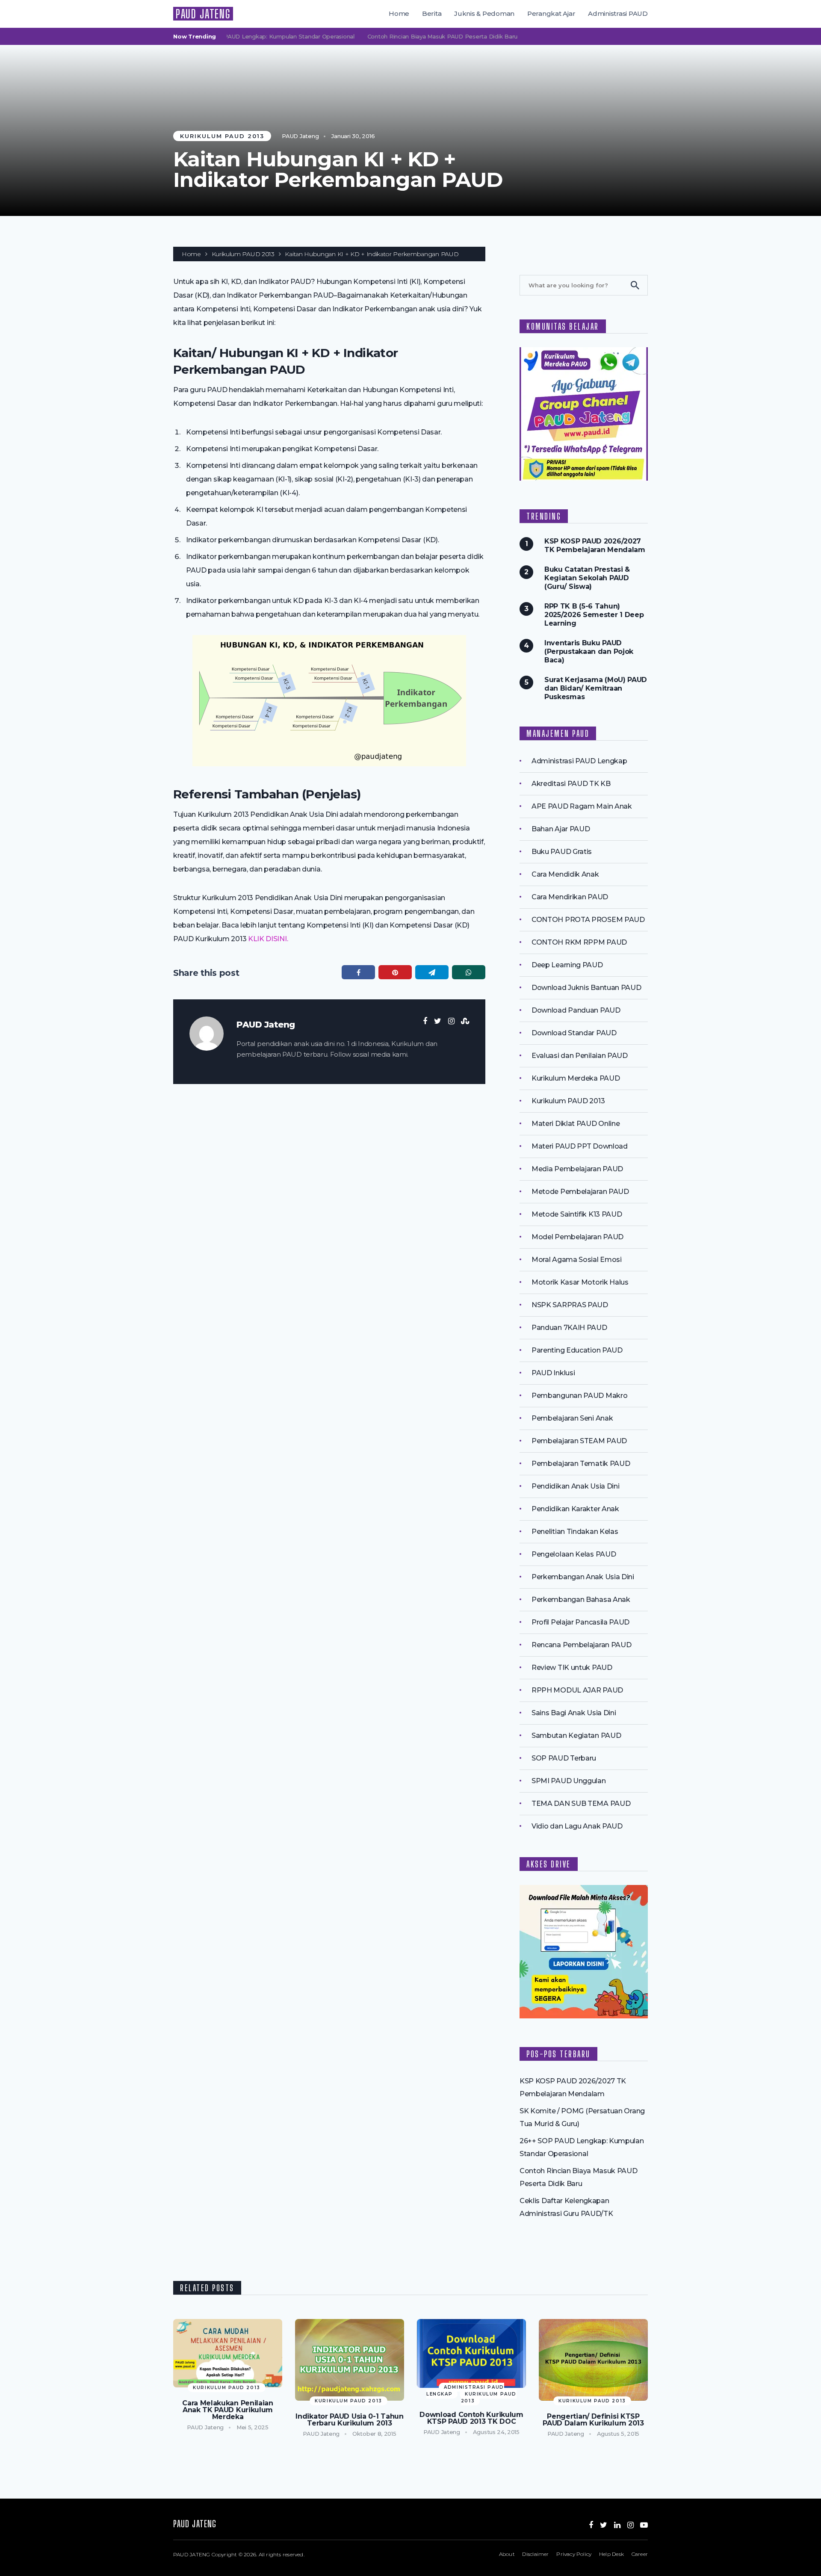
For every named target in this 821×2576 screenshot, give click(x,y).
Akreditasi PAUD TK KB (571, 784)
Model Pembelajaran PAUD (577, 1237)
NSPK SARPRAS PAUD (570, 1305)
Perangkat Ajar (551, 13)
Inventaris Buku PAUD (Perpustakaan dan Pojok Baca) (589, 651)
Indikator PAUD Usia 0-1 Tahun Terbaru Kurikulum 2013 (349, 2420)
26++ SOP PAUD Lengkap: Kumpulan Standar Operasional (241, 36)
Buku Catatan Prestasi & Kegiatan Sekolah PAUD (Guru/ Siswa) (587, 578)
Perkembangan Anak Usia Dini (583, 1577)
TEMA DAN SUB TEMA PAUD (581, 1803)
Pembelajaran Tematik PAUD (581, 1464)
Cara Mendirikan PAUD (570, 897)
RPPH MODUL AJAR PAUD (577, 1690)
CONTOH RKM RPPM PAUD (579, 942)
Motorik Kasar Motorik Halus (580, 1282)
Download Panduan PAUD (576, 1010)
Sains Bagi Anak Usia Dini (574, 1713)
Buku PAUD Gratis (562, 852)
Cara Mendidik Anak (565, 874)
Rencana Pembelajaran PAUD (581, 1645)
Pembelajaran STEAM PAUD (579, 1441)
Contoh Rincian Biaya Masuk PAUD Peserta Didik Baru (409, 36)
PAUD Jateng (300, 136)
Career (640, 2554)
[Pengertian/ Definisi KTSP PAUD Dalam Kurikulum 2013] (593, 2360)
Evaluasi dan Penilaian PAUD (580, 1056)
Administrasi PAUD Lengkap (579, 761)
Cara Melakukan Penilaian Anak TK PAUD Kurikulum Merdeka (228, 2410)
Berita (432, 13)
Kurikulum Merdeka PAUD (576, 1078)
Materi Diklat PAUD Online (576, 1124)
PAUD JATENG (203, 14)
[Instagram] (631, 2525)
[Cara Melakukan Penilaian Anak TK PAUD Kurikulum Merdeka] (228, 2353)
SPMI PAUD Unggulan (569, 1781)
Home (399, 13)
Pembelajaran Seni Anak (572, 1418)
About (507, 2554)
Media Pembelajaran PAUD (577, 1169)
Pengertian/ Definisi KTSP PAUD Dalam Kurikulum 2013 (593, 2420)
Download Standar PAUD (574, 1033)
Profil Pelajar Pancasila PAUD (580, 1622)
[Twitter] (604, 2525)
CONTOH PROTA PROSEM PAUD (588, 920)
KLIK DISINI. (268, 939)
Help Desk (611, 2554)
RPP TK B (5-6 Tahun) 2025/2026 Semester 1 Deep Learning (594, 615)
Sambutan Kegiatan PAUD (576, 1736)
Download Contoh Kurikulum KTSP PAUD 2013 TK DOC (471, 2418)
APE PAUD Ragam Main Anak (582, 806)
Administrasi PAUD (618, 13)
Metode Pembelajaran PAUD (580, 1192)
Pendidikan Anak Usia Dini (575, 1486)
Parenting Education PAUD (577, 1350)
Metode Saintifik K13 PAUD (577, 1214)
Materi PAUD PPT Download (580, 1146)
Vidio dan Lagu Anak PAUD (577, 1826)
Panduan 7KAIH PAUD (569, 1328)
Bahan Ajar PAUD (561, 829)
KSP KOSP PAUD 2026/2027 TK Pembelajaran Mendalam (595, 545)
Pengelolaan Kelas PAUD (574, 1554)
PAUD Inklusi (553, 1373)
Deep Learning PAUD (567, 965)
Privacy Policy (574, 2554)
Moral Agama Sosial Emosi (577, 1260)
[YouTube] (644, 2525)
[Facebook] (591, 2525)
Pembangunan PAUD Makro (579, 1396)
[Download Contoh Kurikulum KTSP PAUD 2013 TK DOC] (471, 2354)
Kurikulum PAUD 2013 (222, 136)
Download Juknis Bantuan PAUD (586, 988)
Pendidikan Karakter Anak (575, 1509)
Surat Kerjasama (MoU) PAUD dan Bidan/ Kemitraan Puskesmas (596, 688)
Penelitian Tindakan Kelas (575, 1532)
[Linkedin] (617, 2525)
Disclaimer (535, 2554)
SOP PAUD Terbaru (564, 1758)
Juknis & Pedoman (484, 13)
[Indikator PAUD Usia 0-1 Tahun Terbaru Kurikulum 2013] (350, 2360)
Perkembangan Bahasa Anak (581, 1600)
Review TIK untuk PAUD (572, 1668)
